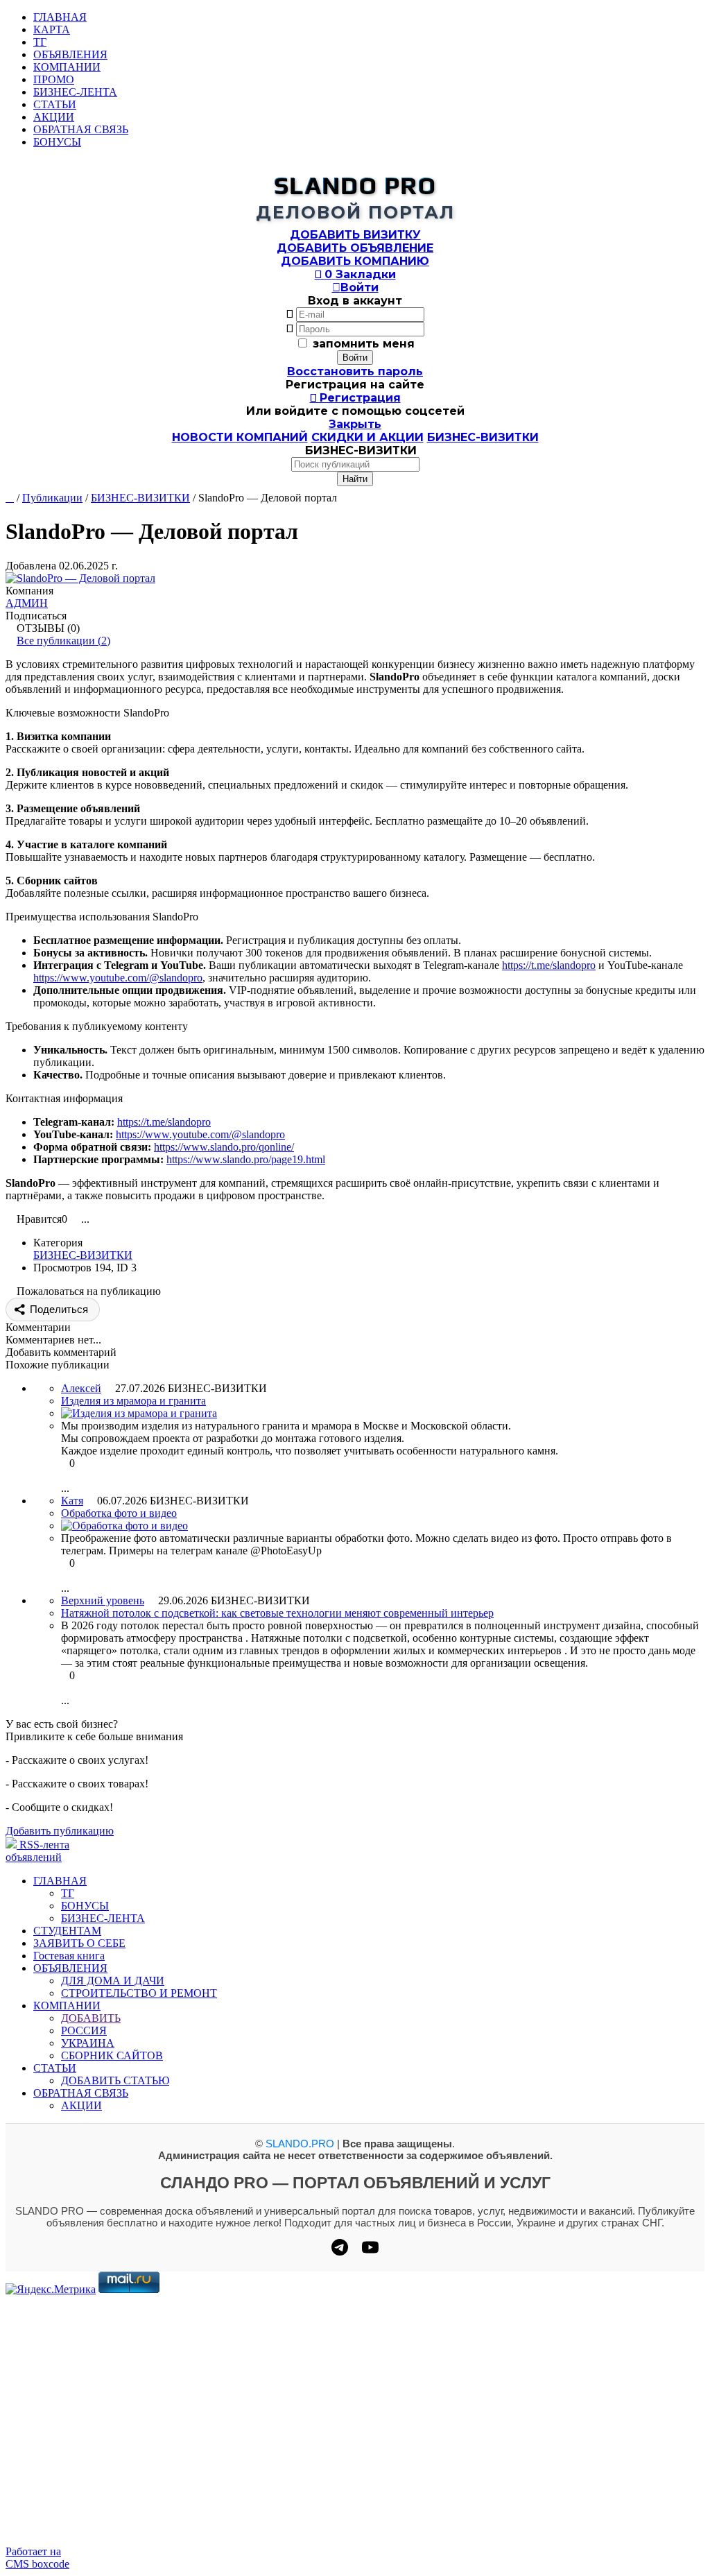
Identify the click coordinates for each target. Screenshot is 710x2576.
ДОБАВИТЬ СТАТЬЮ (115, 2080)
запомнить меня (364, 344)
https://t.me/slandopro (549, 965)
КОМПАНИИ (67, 67)
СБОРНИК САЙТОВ (112, 2055)
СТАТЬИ (55, 104)
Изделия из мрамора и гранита (133, 1401)
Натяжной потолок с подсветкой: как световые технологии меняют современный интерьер (277, 1613)
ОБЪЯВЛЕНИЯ (70, 54)
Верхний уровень (103, 1600)
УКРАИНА (88, 2043)
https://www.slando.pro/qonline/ (224, 1147)
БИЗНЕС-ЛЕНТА (75, 92)
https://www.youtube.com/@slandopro (118, 978)
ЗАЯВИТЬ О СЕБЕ (79, 1943)
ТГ (40, 42)
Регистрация (355, 398)
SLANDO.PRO (300, 2144)
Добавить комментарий (61, 1352)
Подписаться (36, 616)
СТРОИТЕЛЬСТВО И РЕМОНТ (139, 1993)
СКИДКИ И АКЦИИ (367, 437)
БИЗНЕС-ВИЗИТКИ (483, 437)
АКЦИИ (54, 117)
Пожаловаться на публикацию (89, 1291)
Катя (72, 1501)
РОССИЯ (84, 2030)
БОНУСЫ (57, 142)
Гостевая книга (69, 1956)
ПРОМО (54, 79)
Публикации (52, 498)
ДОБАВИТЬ (91, 2018)
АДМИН (27, 603)
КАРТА (52, 29)
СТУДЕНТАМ (67, 1931)
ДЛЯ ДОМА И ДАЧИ (113, 1981)
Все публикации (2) (63, 641)
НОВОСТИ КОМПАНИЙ (240, 437)
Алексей (81, 1388)
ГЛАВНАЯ (60, 17)
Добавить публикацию (60, 1831)
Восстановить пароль (355, 371)
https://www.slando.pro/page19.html (246, 1159)
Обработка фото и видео (119, 1513)
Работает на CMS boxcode (37, 2558)
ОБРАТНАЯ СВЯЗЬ (81, 129)
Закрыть (355, 424)
